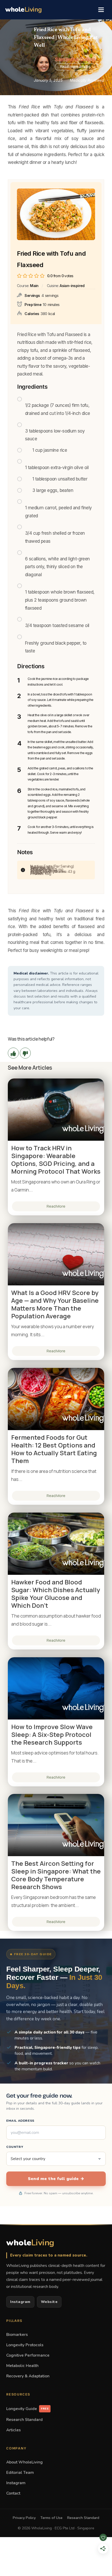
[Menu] (101, 10)
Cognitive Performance (28, 2355)
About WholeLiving (24, 2462)
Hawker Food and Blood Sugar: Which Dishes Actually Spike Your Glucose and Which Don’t (56, 1594)
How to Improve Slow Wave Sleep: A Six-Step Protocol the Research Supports (52, 1735)
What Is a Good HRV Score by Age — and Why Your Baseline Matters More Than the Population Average (55, 1304)
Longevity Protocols (25, 2345)
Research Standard (24, 2420)
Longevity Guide (27, 2409)
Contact (13, 2493)
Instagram (20, 2302)
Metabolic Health (22, 2366)
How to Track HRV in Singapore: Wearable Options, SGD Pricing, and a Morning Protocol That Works (56, 1160)
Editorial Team (20, 2472)
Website (49, 2302)
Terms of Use (51, 2518)
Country (15, 2147)
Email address (20, 2121)
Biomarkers (17, 2334)
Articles (14, 2430)
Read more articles (75, 67)
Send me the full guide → (56, 2179)
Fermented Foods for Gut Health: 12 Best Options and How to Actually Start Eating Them (54, 1449)
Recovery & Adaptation (28, 2376)
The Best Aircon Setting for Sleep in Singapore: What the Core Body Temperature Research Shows (56, 1875)
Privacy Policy (24, 2518)
